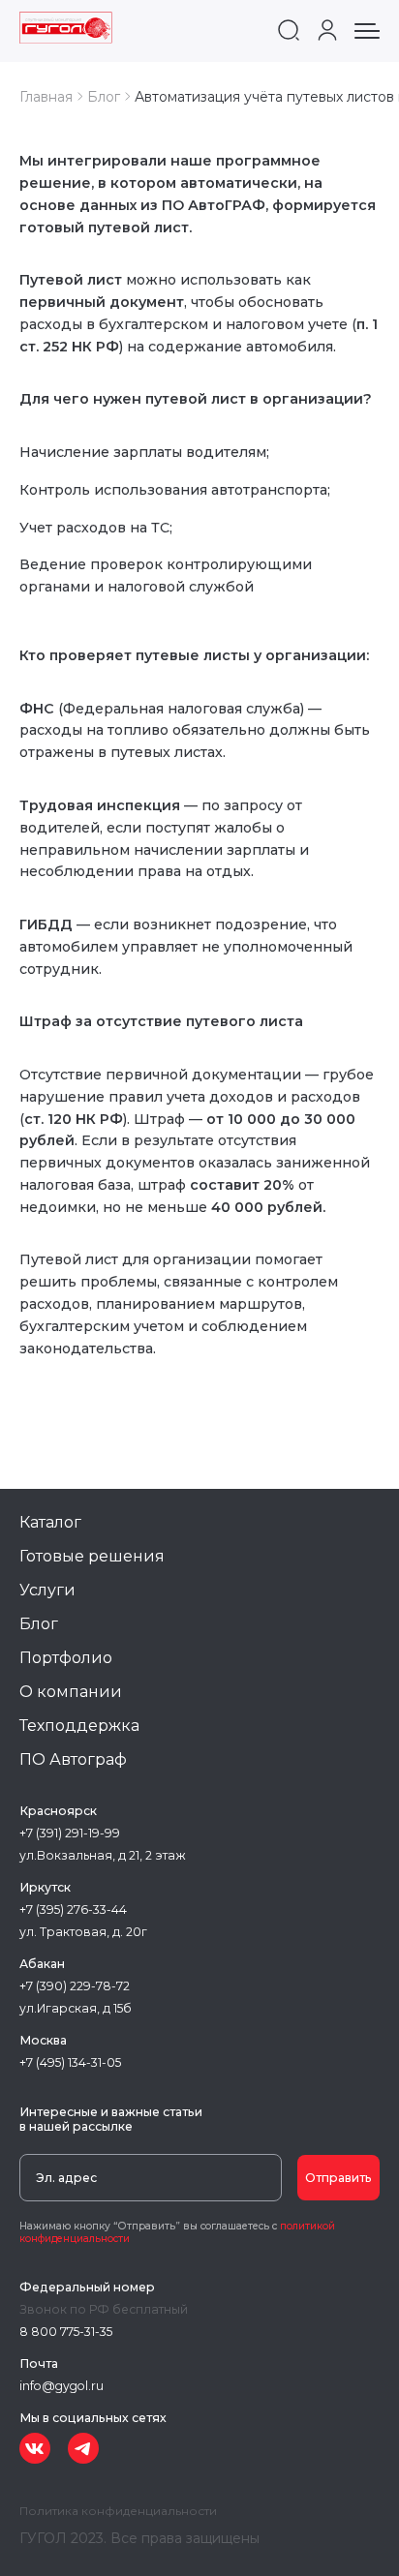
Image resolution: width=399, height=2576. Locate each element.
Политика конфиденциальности (118, 2511)
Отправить (338, 2178)
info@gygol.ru (61, 2386)
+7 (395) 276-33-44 (73, 1909)
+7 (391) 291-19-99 (70, 1833)
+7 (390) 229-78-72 (75, 1986)
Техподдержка (79, 1726)
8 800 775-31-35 (66, 2332)
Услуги (47, 1590)
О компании (71, 1692)
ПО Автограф (73, 1759)
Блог (39, 1624)
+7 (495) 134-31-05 (70, 2062)
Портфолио (66, 1658)
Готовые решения (92, 1556)
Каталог (50, 1522)
